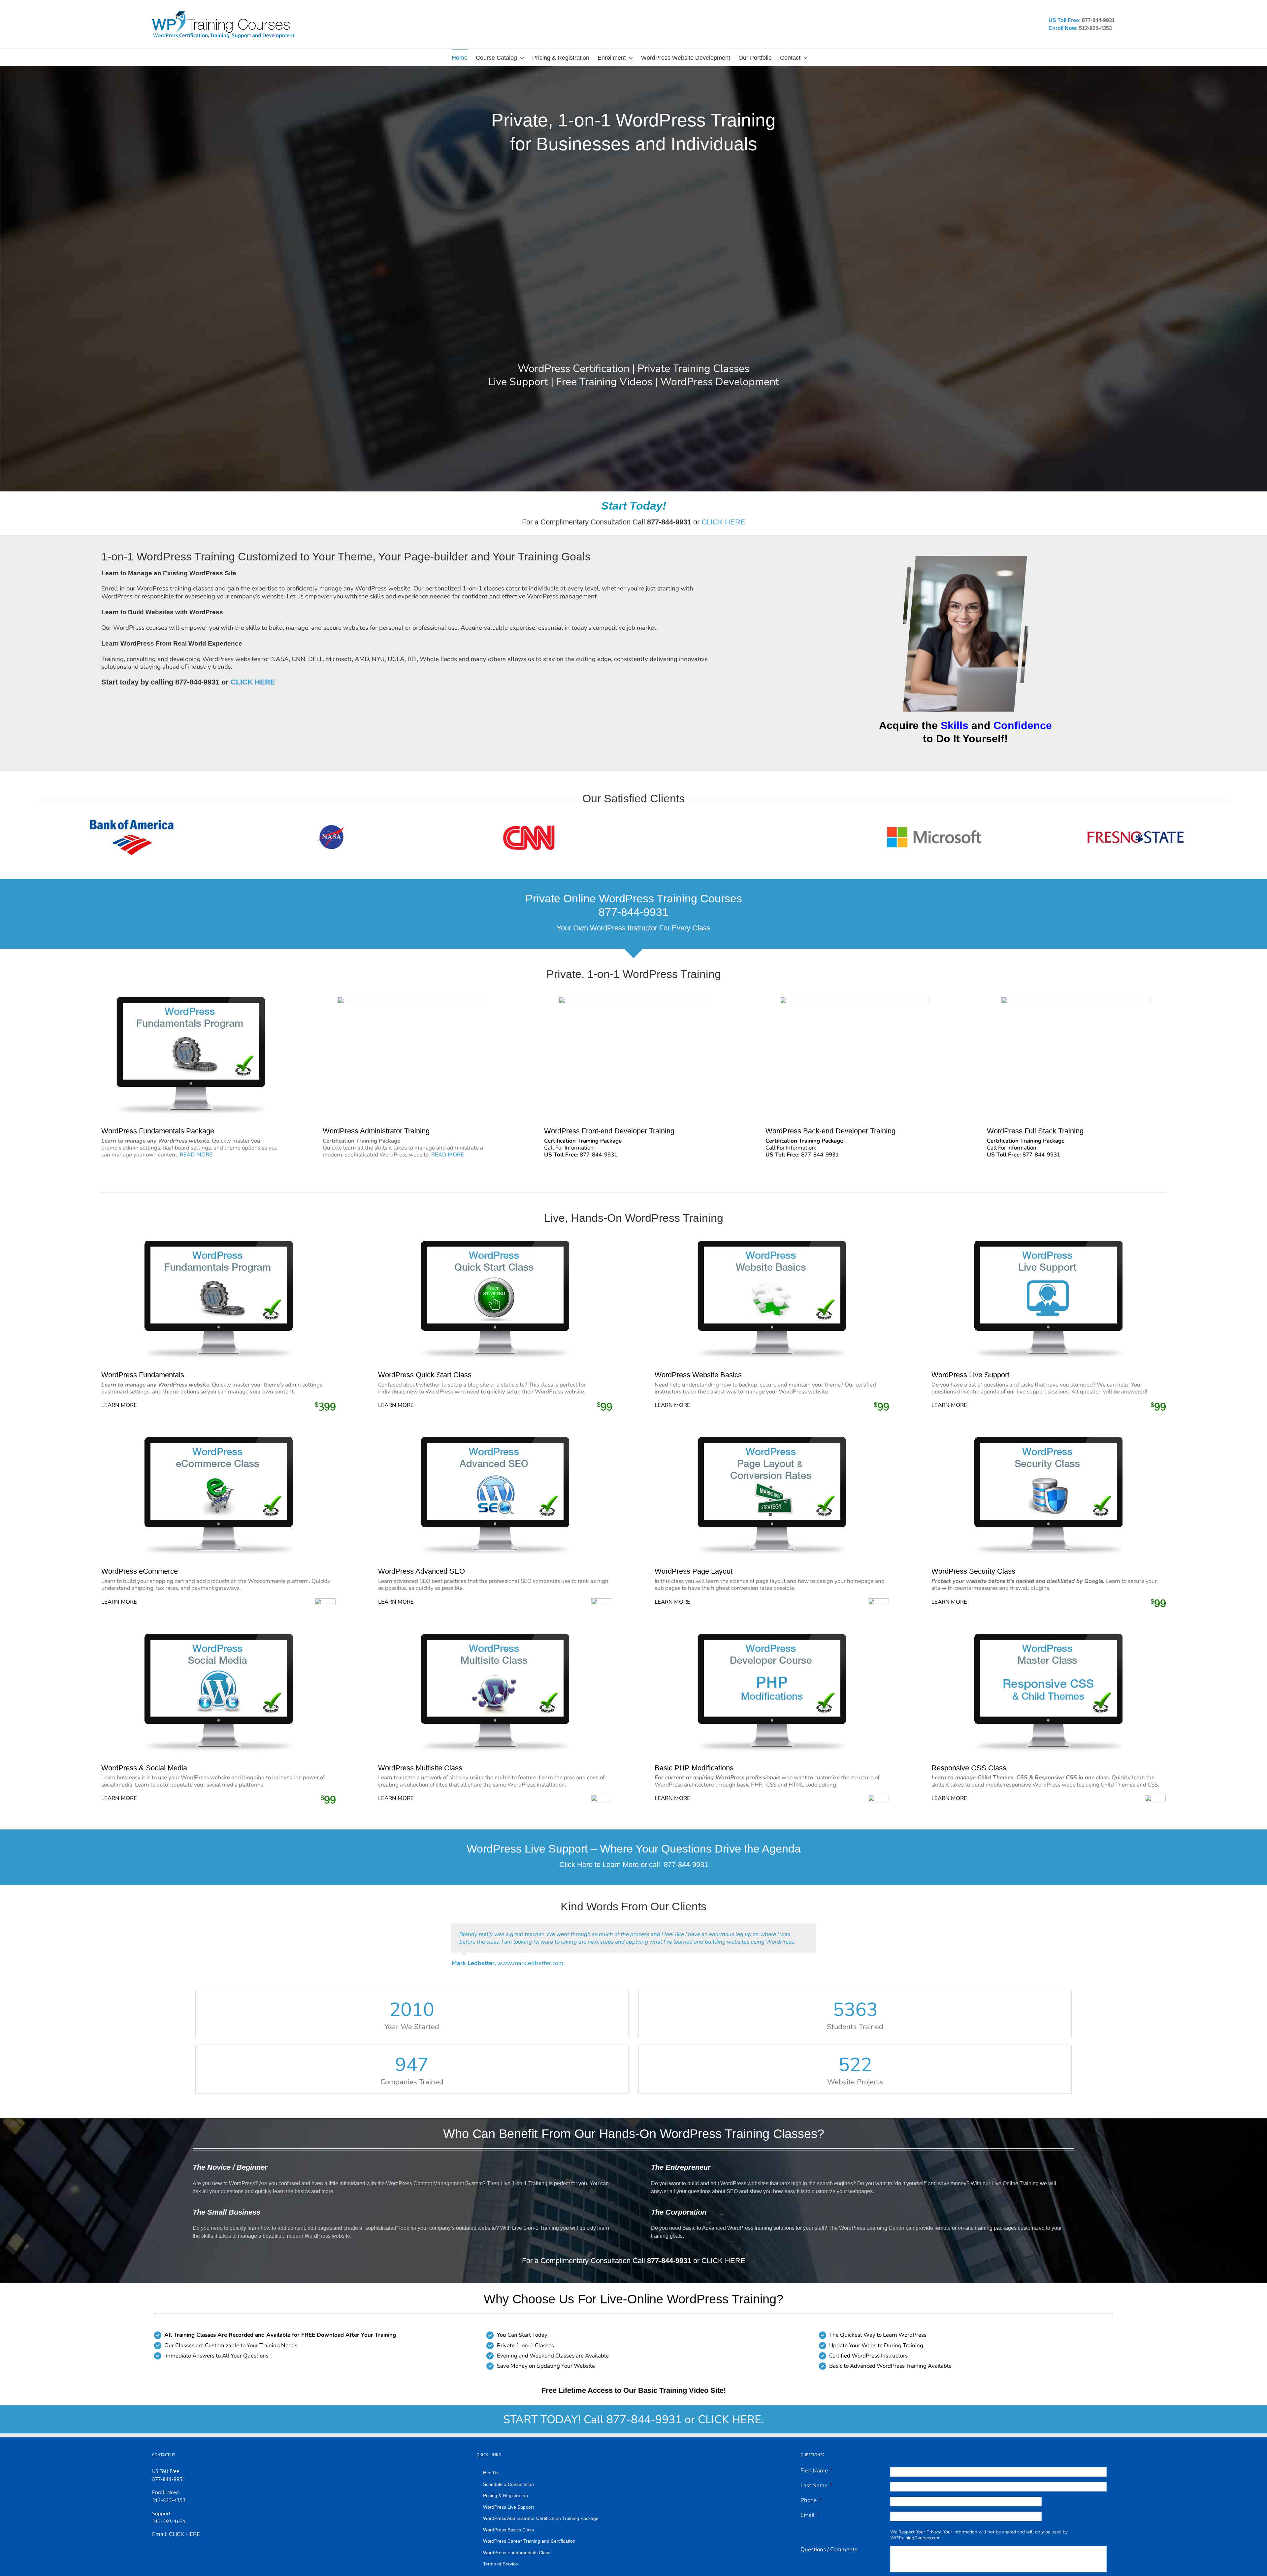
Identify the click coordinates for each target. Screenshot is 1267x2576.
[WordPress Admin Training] (412, 1000)
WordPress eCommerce (140, 1571)
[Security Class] (1048, 1440)
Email (810, 2508)
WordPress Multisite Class (420, 1768)
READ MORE (196, 1155)
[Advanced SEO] (495, 1440)
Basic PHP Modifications (694, 1768)
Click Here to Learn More (599, 1865)
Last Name (817, 2478)
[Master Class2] (1048, 1637)
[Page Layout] (772, 1440)
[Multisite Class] (495, 1637)
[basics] (772, 1243)
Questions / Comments (829, 2542)
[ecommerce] (219, 1440)
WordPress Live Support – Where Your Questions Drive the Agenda (634, 1849)
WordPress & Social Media (144, 1768)
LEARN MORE (119, 1405)
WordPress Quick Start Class (425, 1375)
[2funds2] (191, 1000)
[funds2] (219, 1243)
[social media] (219, 1637)
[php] (772, 1637)
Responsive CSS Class (969, 1768)
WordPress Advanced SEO (422, 1571)
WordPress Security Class (973, 1571)
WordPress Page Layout (694, 1571)
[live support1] (1048, 1243)
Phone (811, 2493)
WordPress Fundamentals (143, 1375)
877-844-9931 (686, 1865)
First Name (817, 2463)
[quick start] (495, 1243)
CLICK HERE (723, 522)
